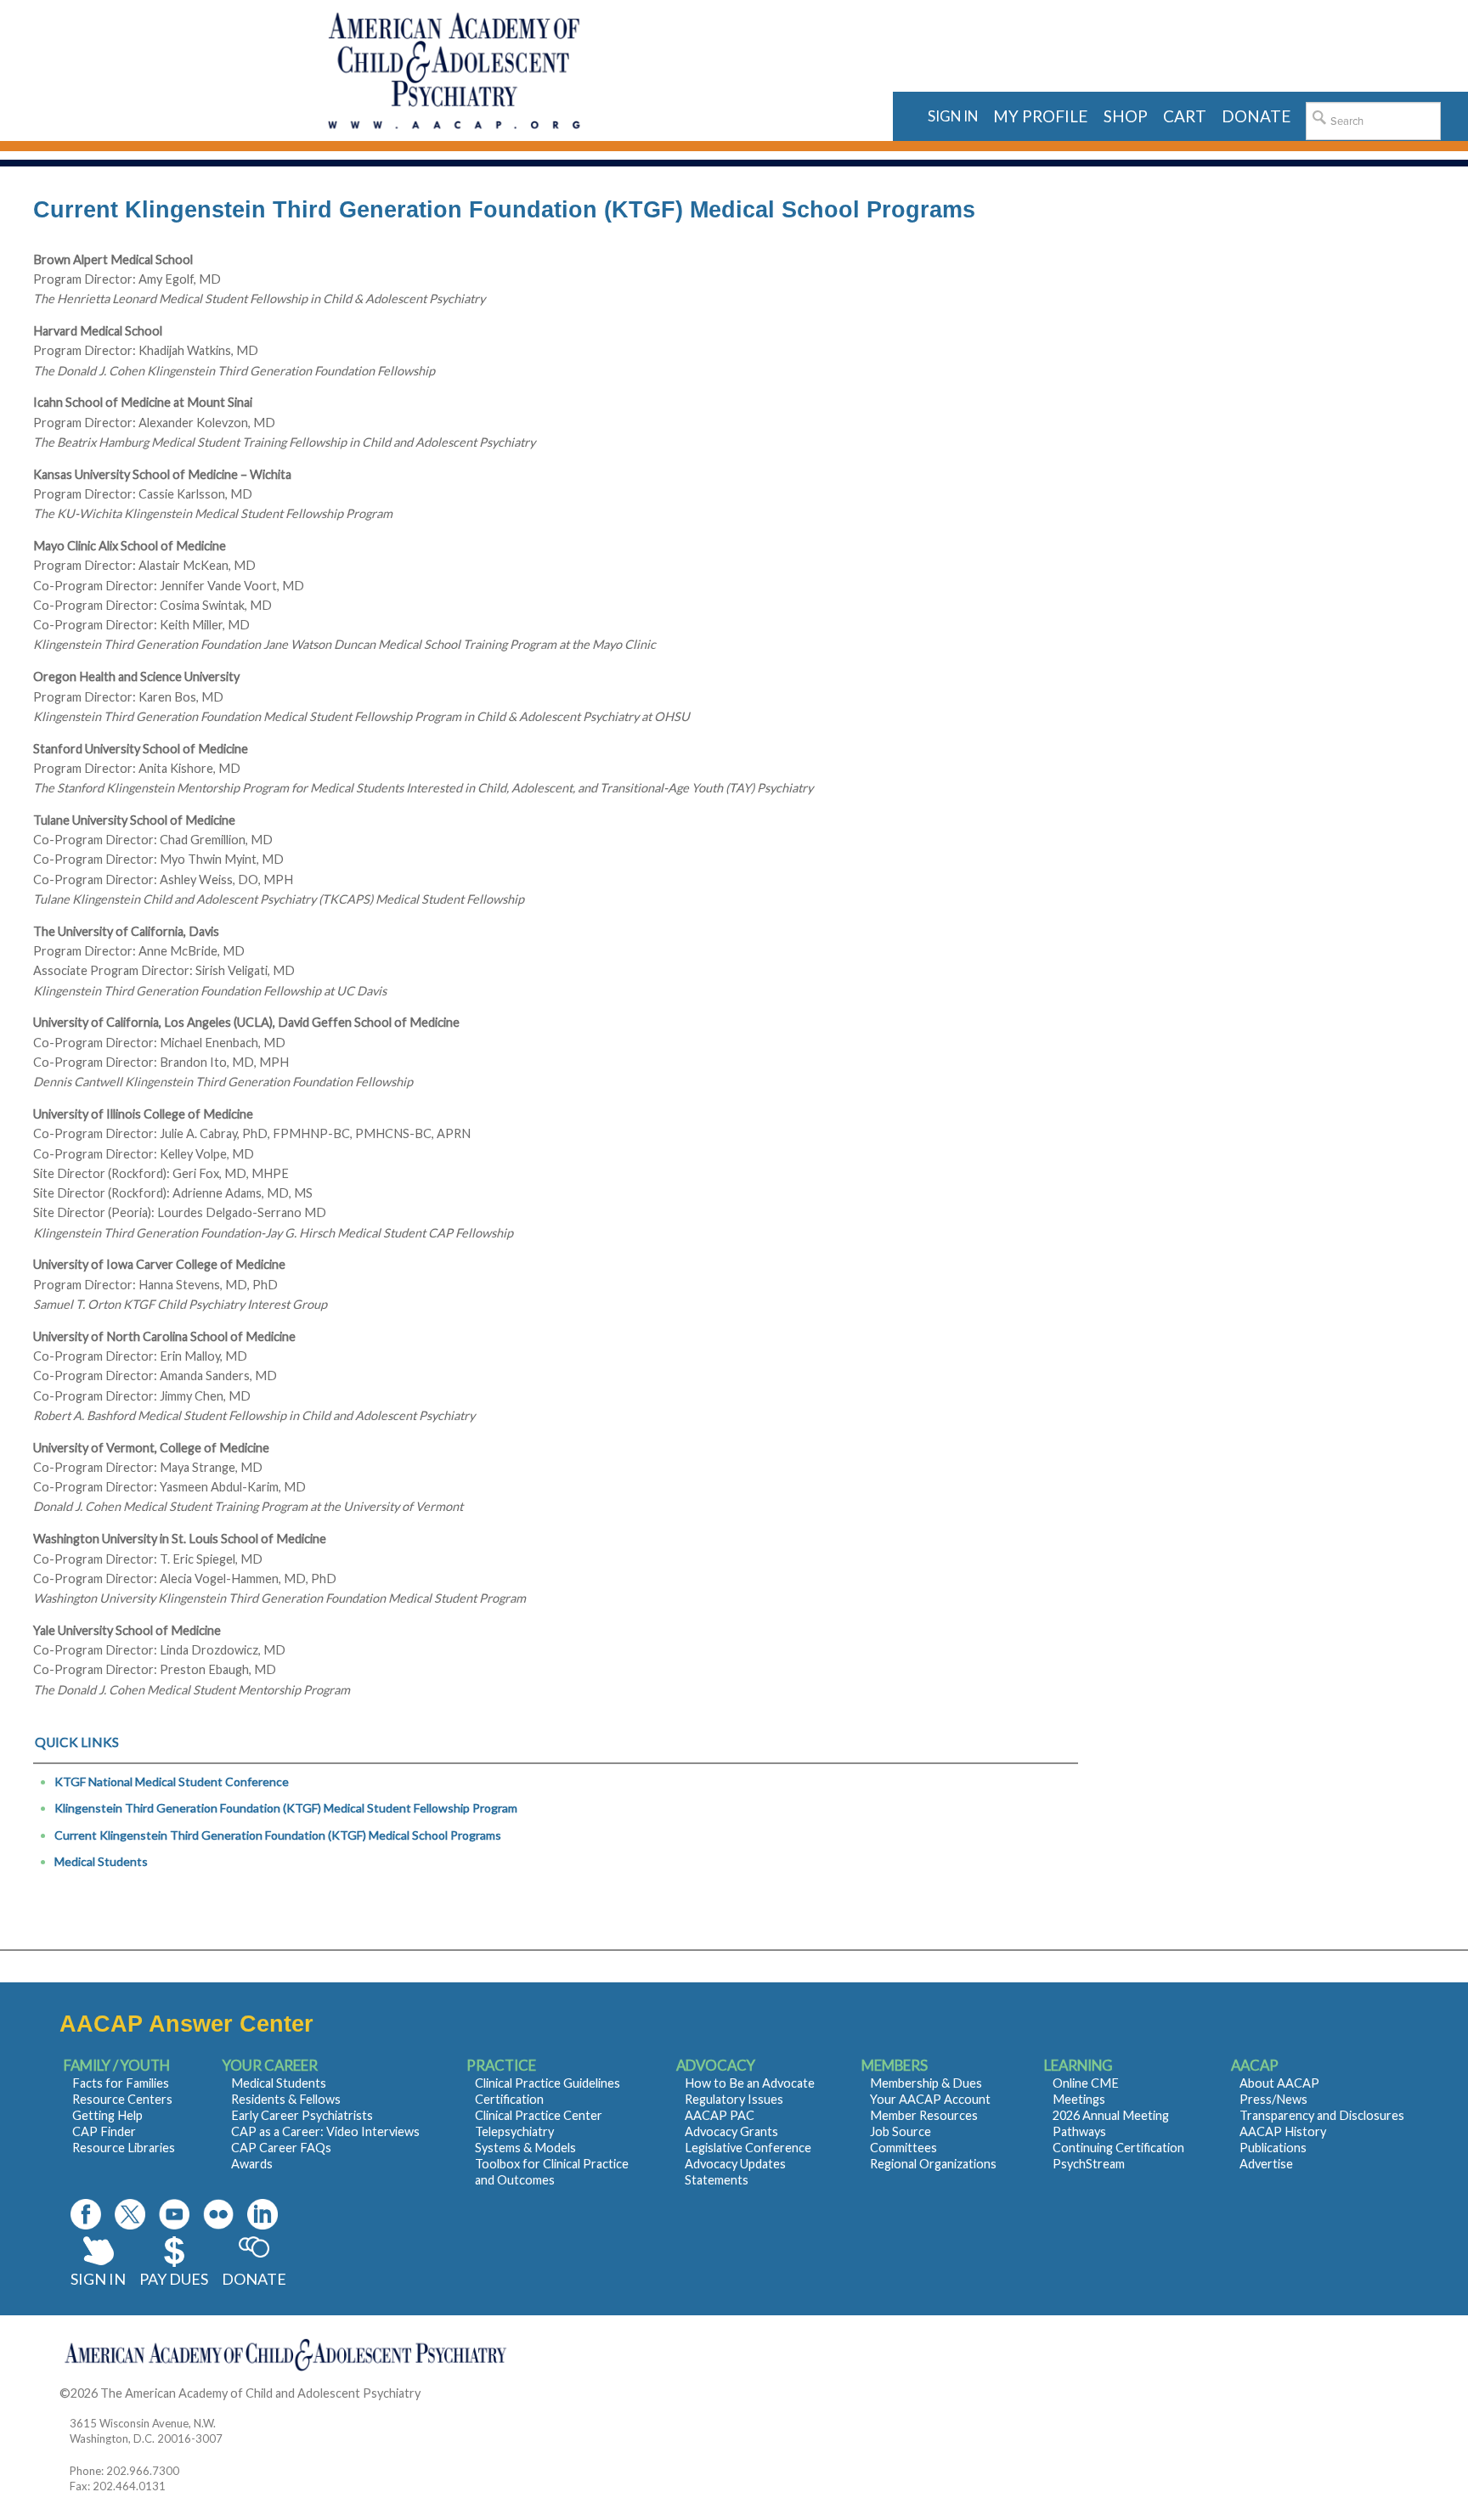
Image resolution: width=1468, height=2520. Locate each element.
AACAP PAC (720, 2115)
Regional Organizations (933, 2164)
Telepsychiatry (514, 2131)
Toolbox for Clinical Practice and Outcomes (552, 2172)
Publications (1273, 2148)
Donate (254, 2279)
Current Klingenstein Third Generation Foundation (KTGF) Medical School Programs (278, 1835)
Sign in (953, 116)
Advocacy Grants (731, 2131)
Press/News (1273, 2099)
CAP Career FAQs (281, 2148)
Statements (717, 2180)
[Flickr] (218, 2214)
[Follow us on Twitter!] (130, 2214)
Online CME (1086, 2083)
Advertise (1266, 2164)
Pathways (1079, 2131)
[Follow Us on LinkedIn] (263, 2214)
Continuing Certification (1118, 2148)
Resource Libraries (124, 2148)
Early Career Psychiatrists (302, 2115)
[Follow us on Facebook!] (86, 2214)
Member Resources (924, 2115)
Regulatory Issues (734, 2099)
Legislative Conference (748, 2148)
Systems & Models (525, 2148)
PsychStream (1089, 2164)
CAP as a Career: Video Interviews (325, 2131)
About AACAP (1279, 2083)
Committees (903, 2148)
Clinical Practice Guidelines (548, 2083)
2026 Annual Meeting (1111, 2115)
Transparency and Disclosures (1322, 2115)
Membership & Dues (926, 2083)
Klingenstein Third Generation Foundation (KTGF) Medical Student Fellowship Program (286, 1808)
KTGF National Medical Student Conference (172, 1781)
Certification (509, 2099)
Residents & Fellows (286, 2099)
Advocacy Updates (735, 2164)
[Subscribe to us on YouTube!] (174, 2214)
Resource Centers (122, 2099)
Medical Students (101, 1861)
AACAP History (1283, 2131)
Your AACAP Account (930, 2099)
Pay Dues (174, 2279)
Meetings (1079, 2099)
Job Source (901, 2131)
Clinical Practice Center (539, 2115)
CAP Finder (104, 2131)
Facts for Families (121, 2083)
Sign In (98, 2279)
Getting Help (107, 2115)
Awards (252, 2164)
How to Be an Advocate (750, 2083)
